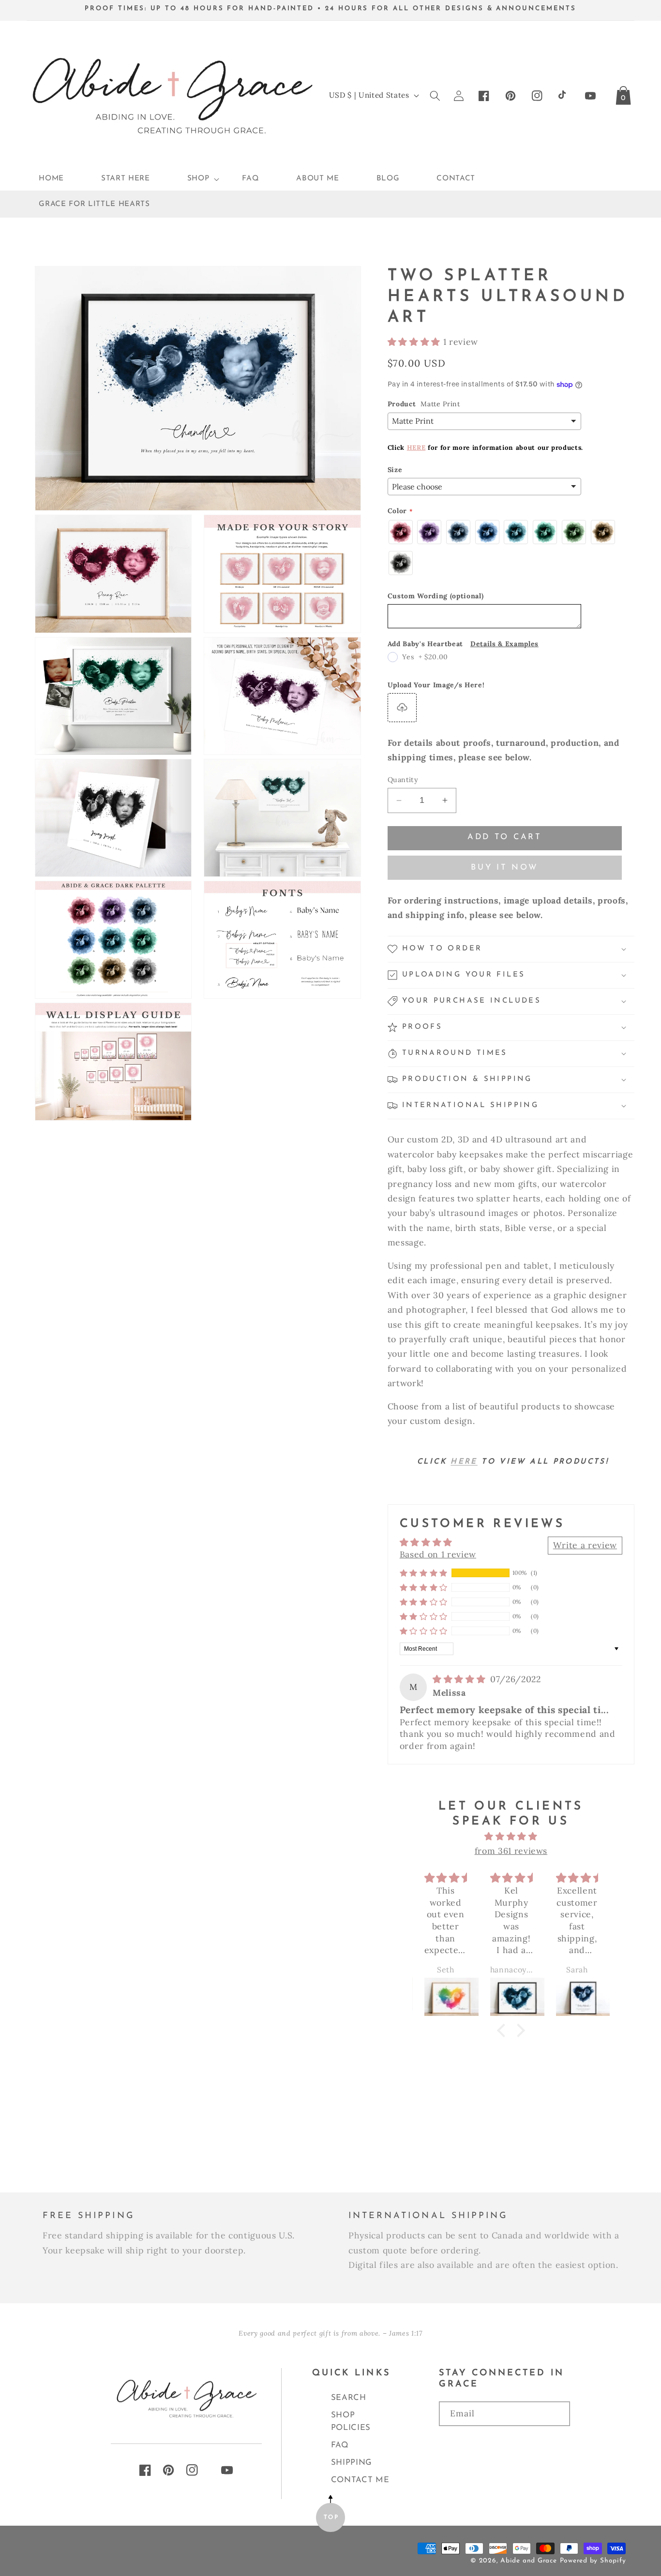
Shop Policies (351, 2421)
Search (349, 2398)
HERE (416, 448)
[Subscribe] (504, 2443)
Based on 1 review (438, 1554)
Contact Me (360, 2480)
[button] (196, 179)
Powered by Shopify (593, 2561)
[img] (460, 1679)
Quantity (403, 780)
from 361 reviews (511, 1851)
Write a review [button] (585, 1545)
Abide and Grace (529, 2561)
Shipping (352, 2463)
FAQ (340, 2445)
